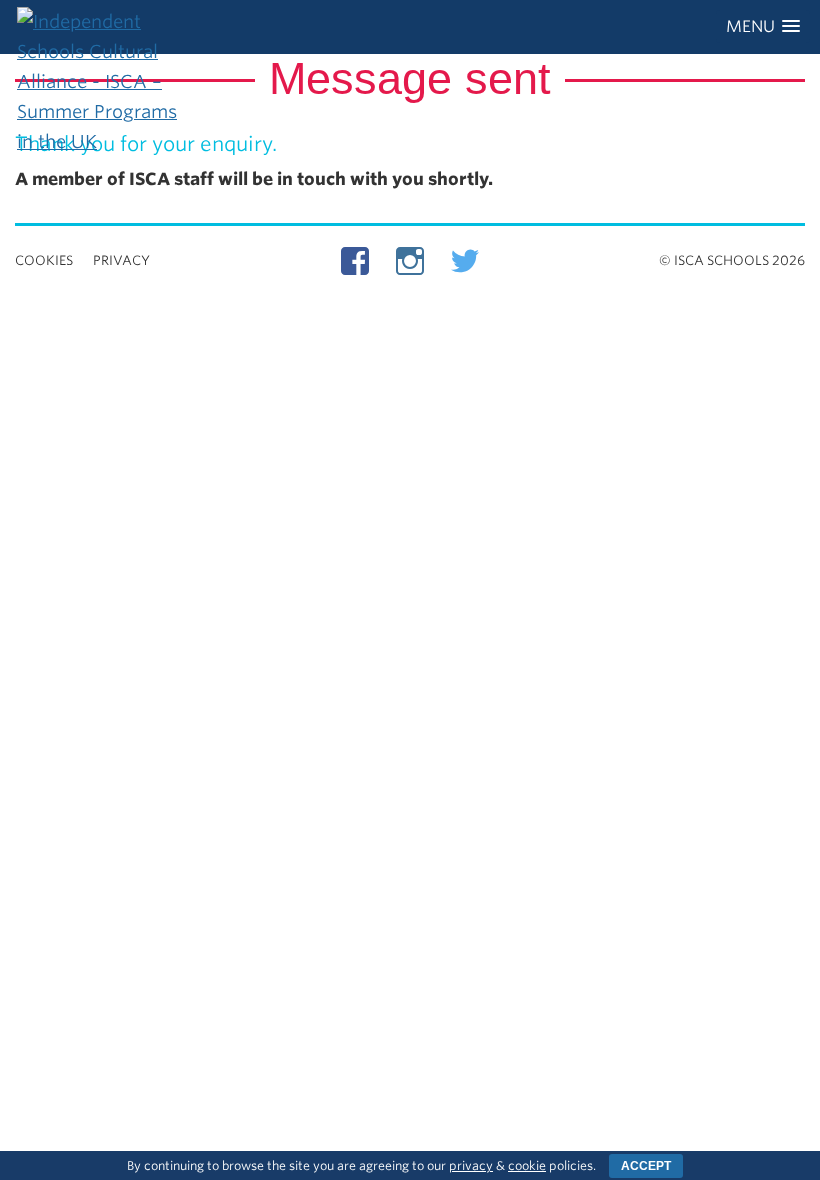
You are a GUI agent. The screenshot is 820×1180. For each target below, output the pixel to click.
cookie (527, 1165)
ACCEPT (646, 1166)
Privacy (121, 260)
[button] (763, 26)
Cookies (44, 260)
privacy (471, 1165)
